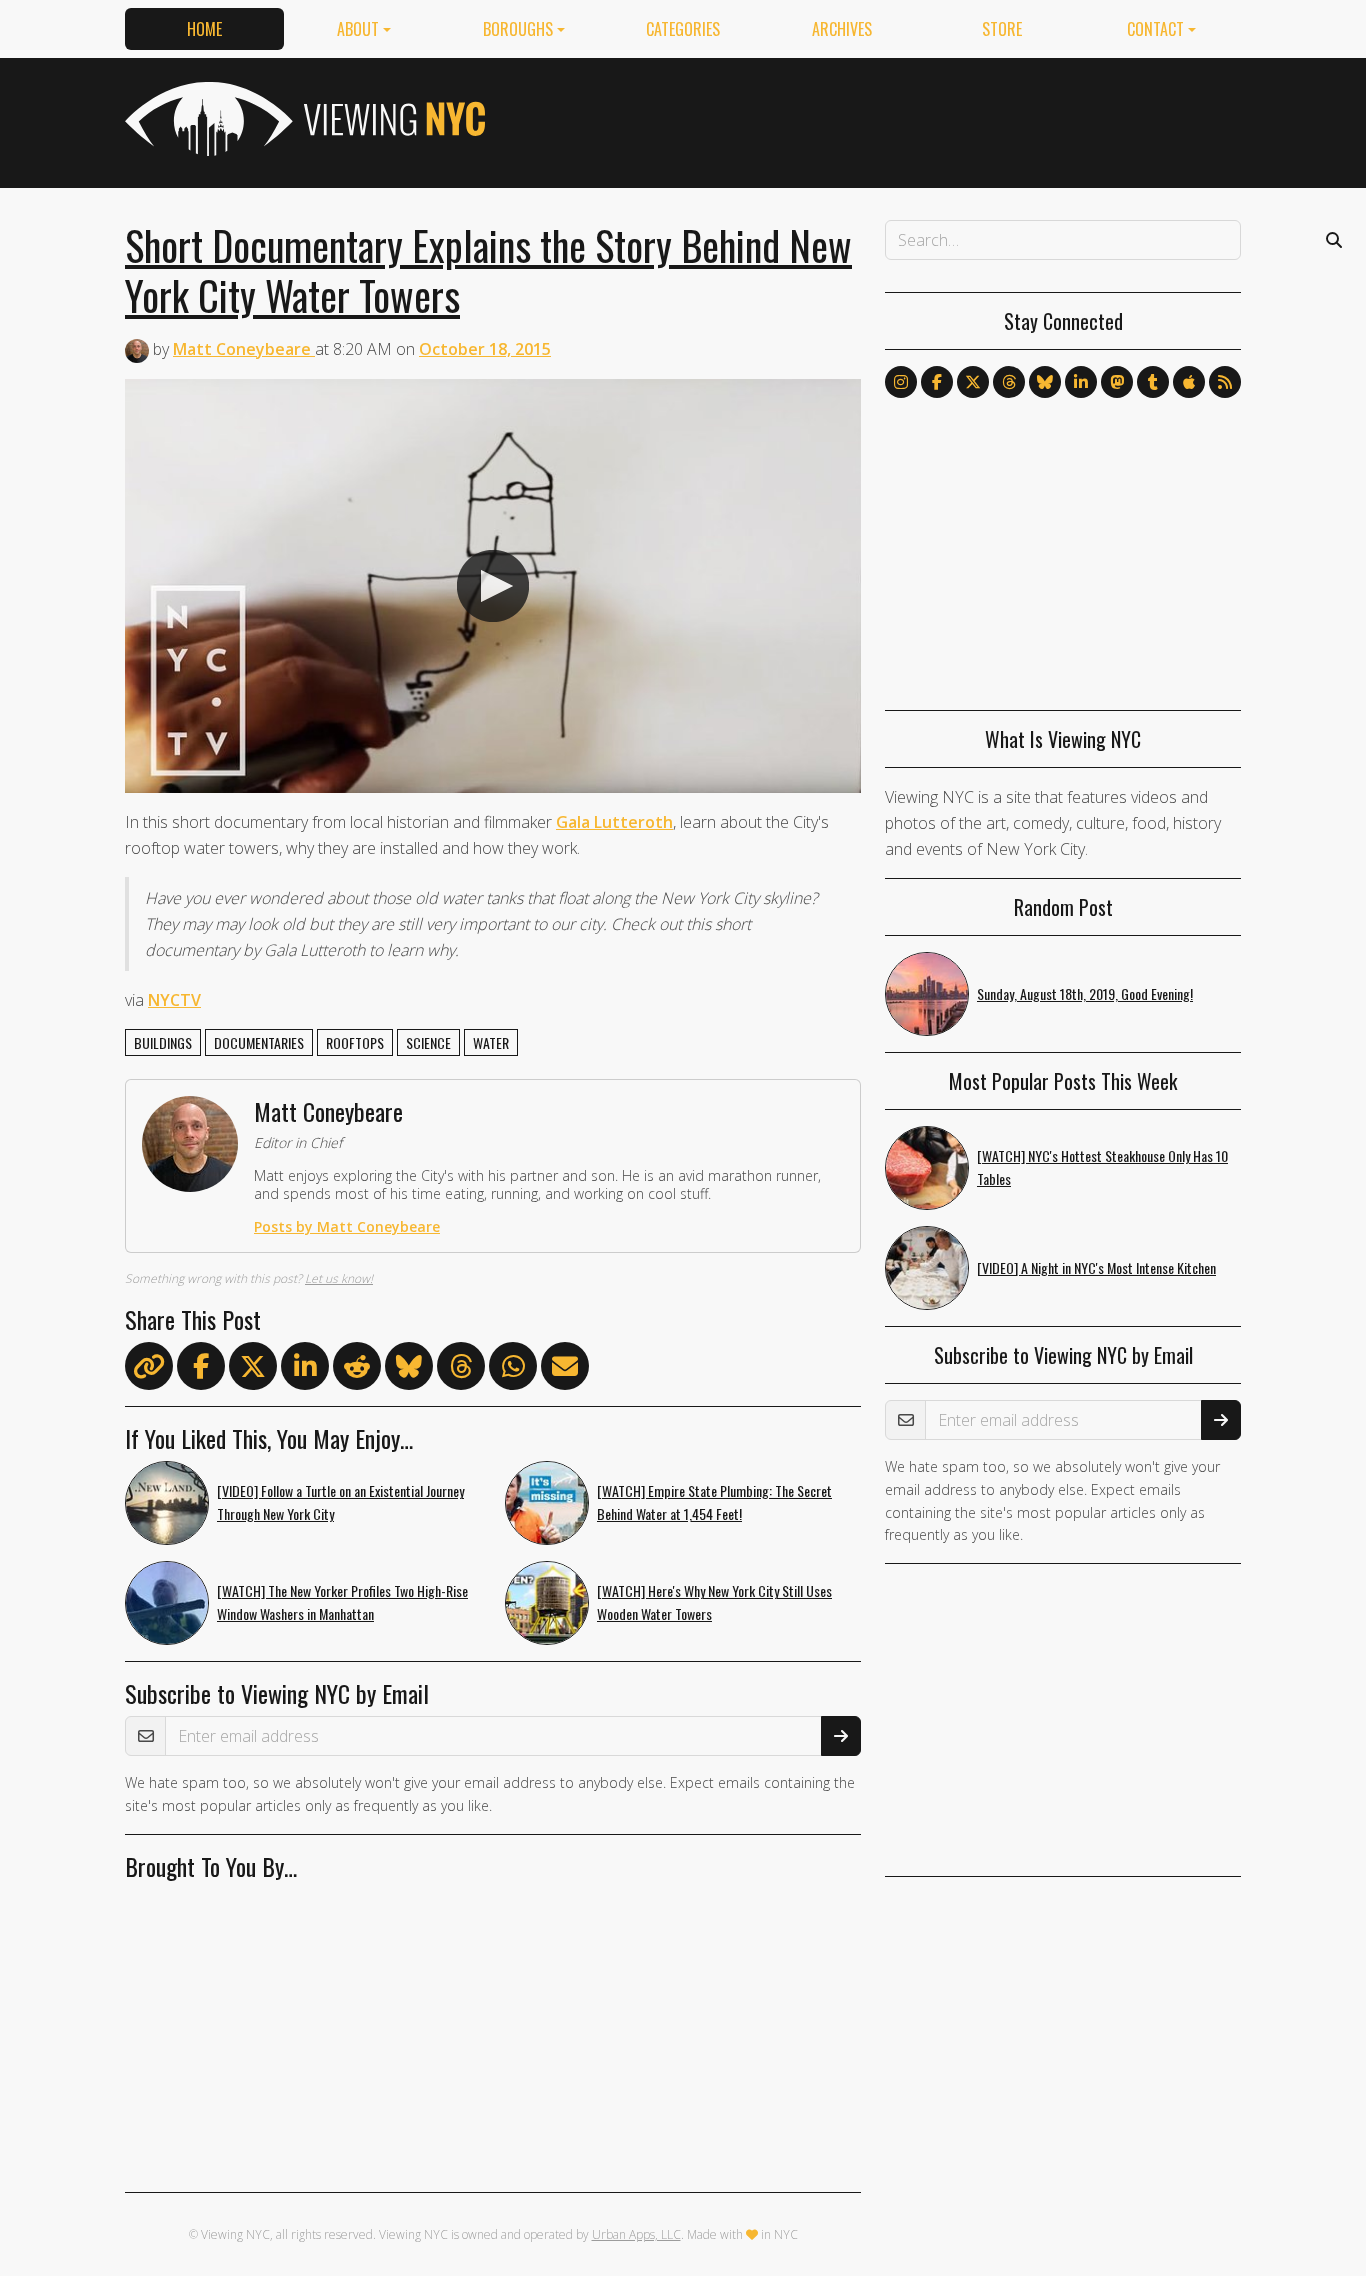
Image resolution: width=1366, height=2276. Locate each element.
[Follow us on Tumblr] (1153, 382)
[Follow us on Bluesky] (1045, 382)
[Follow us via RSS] (1225, 382)
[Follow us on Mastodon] (1117, 382)
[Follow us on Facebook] (937, 382)
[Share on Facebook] (201, 1370)
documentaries (259, 1042)
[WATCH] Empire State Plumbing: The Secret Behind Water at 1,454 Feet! (714, 1502)
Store (1002, 29)
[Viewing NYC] (303, 119)
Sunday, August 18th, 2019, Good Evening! (1085, 993)
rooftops (355, 1042)
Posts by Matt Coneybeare (347, 1226)
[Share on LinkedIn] (305, 1370)
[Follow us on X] (973, 382)
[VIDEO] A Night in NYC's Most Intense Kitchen (1096, 1267)
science (428, 1042)
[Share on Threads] (461, 1370)
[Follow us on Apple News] (1189, 382)
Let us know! (339, 1278)
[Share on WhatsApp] (513, 1370)
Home (204, 29)
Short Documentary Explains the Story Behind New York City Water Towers (488, 270)
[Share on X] (253, 1370)
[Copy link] (149, 1366)
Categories (683, 29)
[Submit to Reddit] (357, 1370)
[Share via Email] (565, 1370)
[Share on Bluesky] (409, 1370)
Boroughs (518, 29)
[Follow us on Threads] (1009, 382)
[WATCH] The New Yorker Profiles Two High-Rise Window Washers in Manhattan (342, 1602)
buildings (163, 1042)
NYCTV (174, 1000)
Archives (842, 29)
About (358, 29)
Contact (1155, 29)
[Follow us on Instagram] (901, 382)
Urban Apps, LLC (636, 2234)
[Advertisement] (877, 119)
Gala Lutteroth (614, 822)
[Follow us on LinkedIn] (1081, 382)
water (491, 1042)
